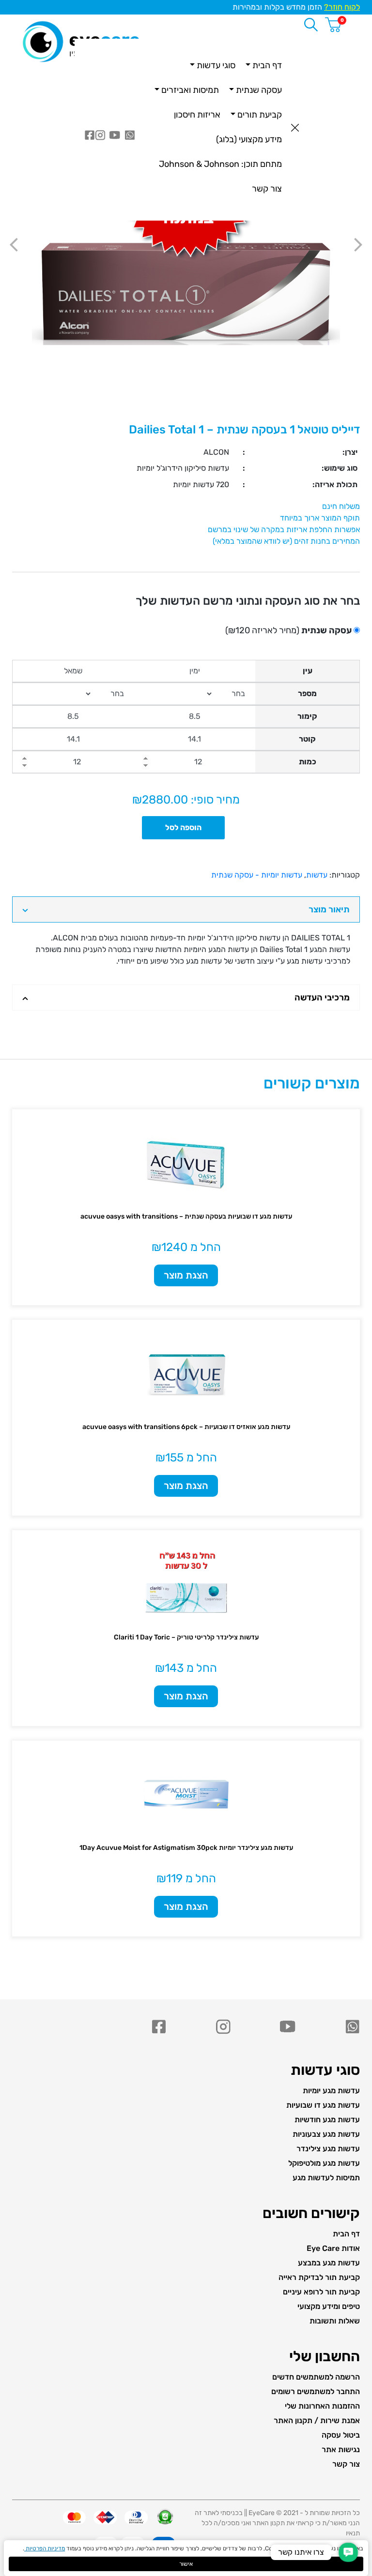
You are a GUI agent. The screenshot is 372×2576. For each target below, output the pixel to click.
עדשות (317, 875)
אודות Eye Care (333, 2248)
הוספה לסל (183, 827)
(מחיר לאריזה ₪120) (288, 630)
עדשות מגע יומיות (331, 2091)
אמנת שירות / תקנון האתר (317, 2420)
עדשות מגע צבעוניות (326, 2134)
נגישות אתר (341, 2449)
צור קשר (346, 2464)
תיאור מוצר (329, 909)
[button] (348, 2552)
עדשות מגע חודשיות (327, 2120)
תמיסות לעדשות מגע (326, 2178)
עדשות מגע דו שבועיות (323, 2105)
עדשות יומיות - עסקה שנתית (257, 875)
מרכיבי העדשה (322, 998)
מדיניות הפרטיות (45, 2548)
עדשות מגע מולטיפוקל (324, 2163)
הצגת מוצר (186, 1275)
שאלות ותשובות (335, 2321)
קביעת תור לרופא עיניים (321, 2292)
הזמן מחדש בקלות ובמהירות (296, 7)
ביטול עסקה (341, 2435)
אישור (186, 2564)
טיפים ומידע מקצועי (329, 2306)
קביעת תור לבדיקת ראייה (319, 2277)
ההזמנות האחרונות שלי (322, 2406)
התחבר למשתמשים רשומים (316, 2391)
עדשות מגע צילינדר (328, 2149)
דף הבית (346, 2234)
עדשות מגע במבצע (329, 2263)
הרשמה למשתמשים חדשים (316, 2377)
